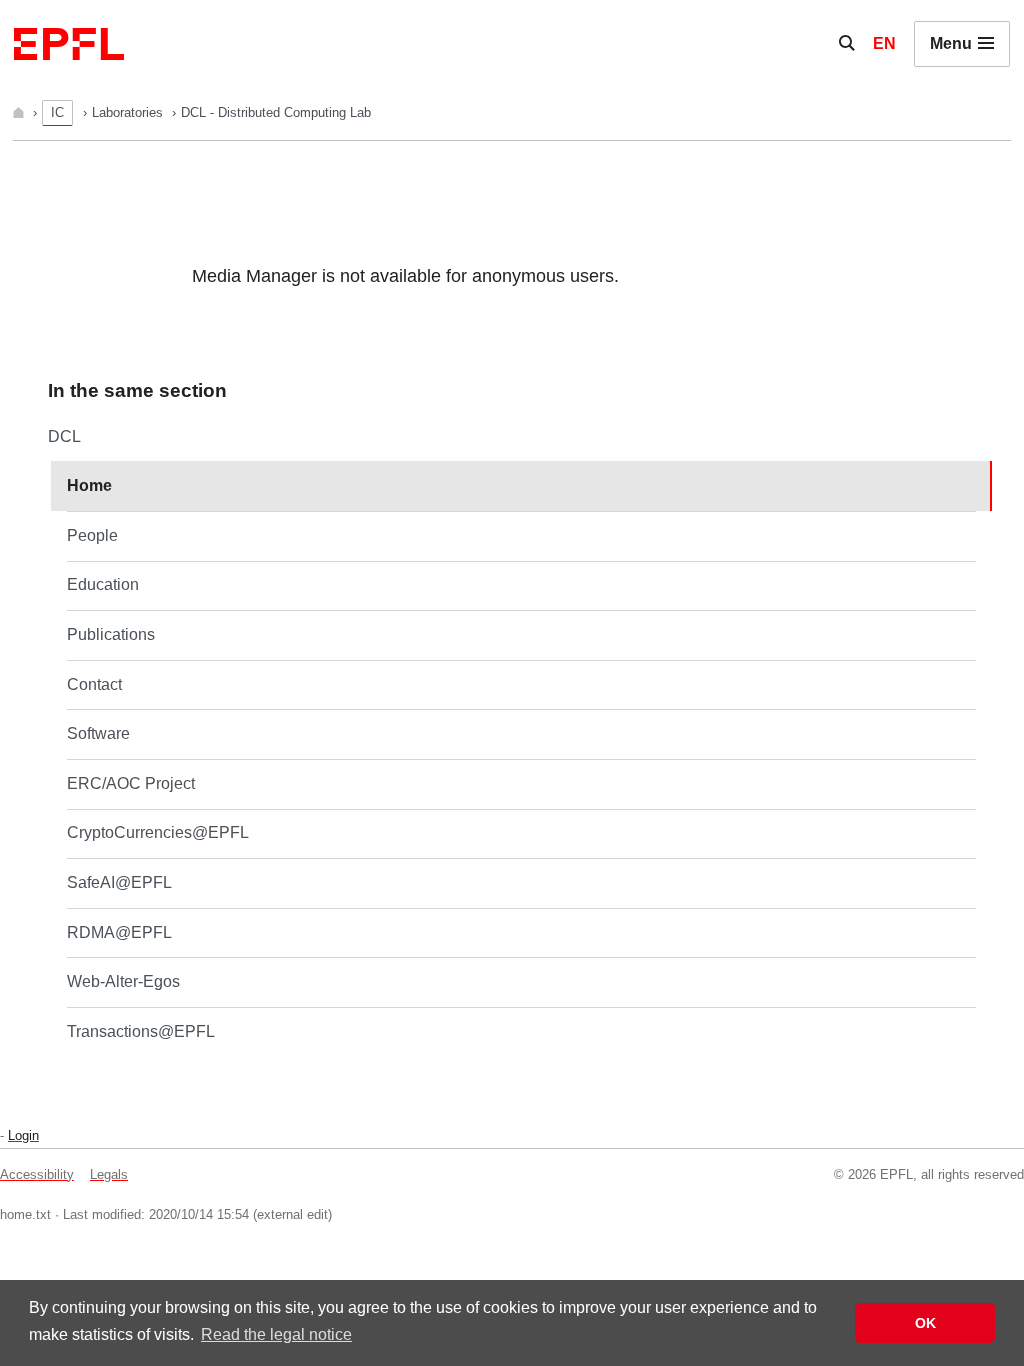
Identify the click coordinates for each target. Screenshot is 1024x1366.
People (92, 535)
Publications (111, 634)
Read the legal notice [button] (276, 1334)
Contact (94, 684)
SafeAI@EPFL (119, 882)
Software (98, 733)
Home (89, 485)
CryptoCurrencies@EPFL (158, 832)
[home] (20, 112)
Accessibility (37, 1174)
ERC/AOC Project (131, 783)
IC (57, 112)
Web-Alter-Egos (123, 981)
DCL (64, 436)
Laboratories (129, 112)
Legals (109, 1174)
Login (23, 1135)
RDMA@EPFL (119, 932)
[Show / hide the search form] (847, 44)
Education (103, 584)
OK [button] (925, 1323)
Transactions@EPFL (141, 1031)
